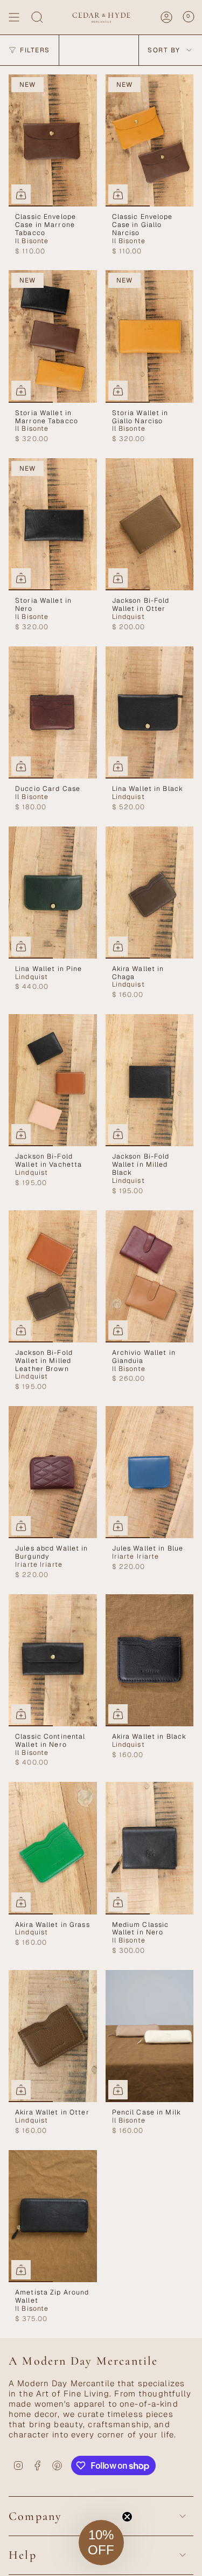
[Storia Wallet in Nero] (53, 524)
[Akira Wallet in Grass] (53, 1848)
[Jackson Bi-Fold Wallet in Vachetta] (53, 1080)
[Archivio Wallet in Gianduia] (150, 1276)
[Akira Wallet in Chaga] (150, 893)
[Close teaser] (127, 2517)
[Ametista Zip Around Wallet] (53, 2216)
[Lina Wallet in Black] (150, 712)
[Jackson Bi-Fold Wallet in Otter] (150, 524)
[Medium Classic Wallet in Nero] (150, 1848)
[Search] (37, 17)
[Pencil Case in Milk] (150, 2036)
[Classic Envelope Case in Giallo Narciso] (150, 140)
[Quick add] (21, 2270)
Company (35, 2516)
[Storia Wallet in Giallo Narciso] (150, 336)
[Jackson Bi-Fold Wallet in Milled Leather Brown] (53, 1276)
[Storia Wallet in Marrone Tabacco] (53, 336)
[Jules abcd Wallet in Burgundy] (53, 1472)
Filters (35, 50)
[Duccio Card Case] (53, 712)
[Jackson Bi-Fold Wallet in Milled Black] (150, 1080)
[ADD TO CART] (21, 194)
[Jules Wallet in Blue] (150, 1472)
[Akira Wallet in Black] (150, 1660)
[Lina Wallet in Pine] (53, 893)
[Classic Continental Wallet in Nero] (53, 1660)
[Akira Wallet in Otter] (53, 2036)
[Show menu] (14, 17)
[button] (101, 2543)
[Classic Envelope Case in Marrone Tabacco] (53, 140)
